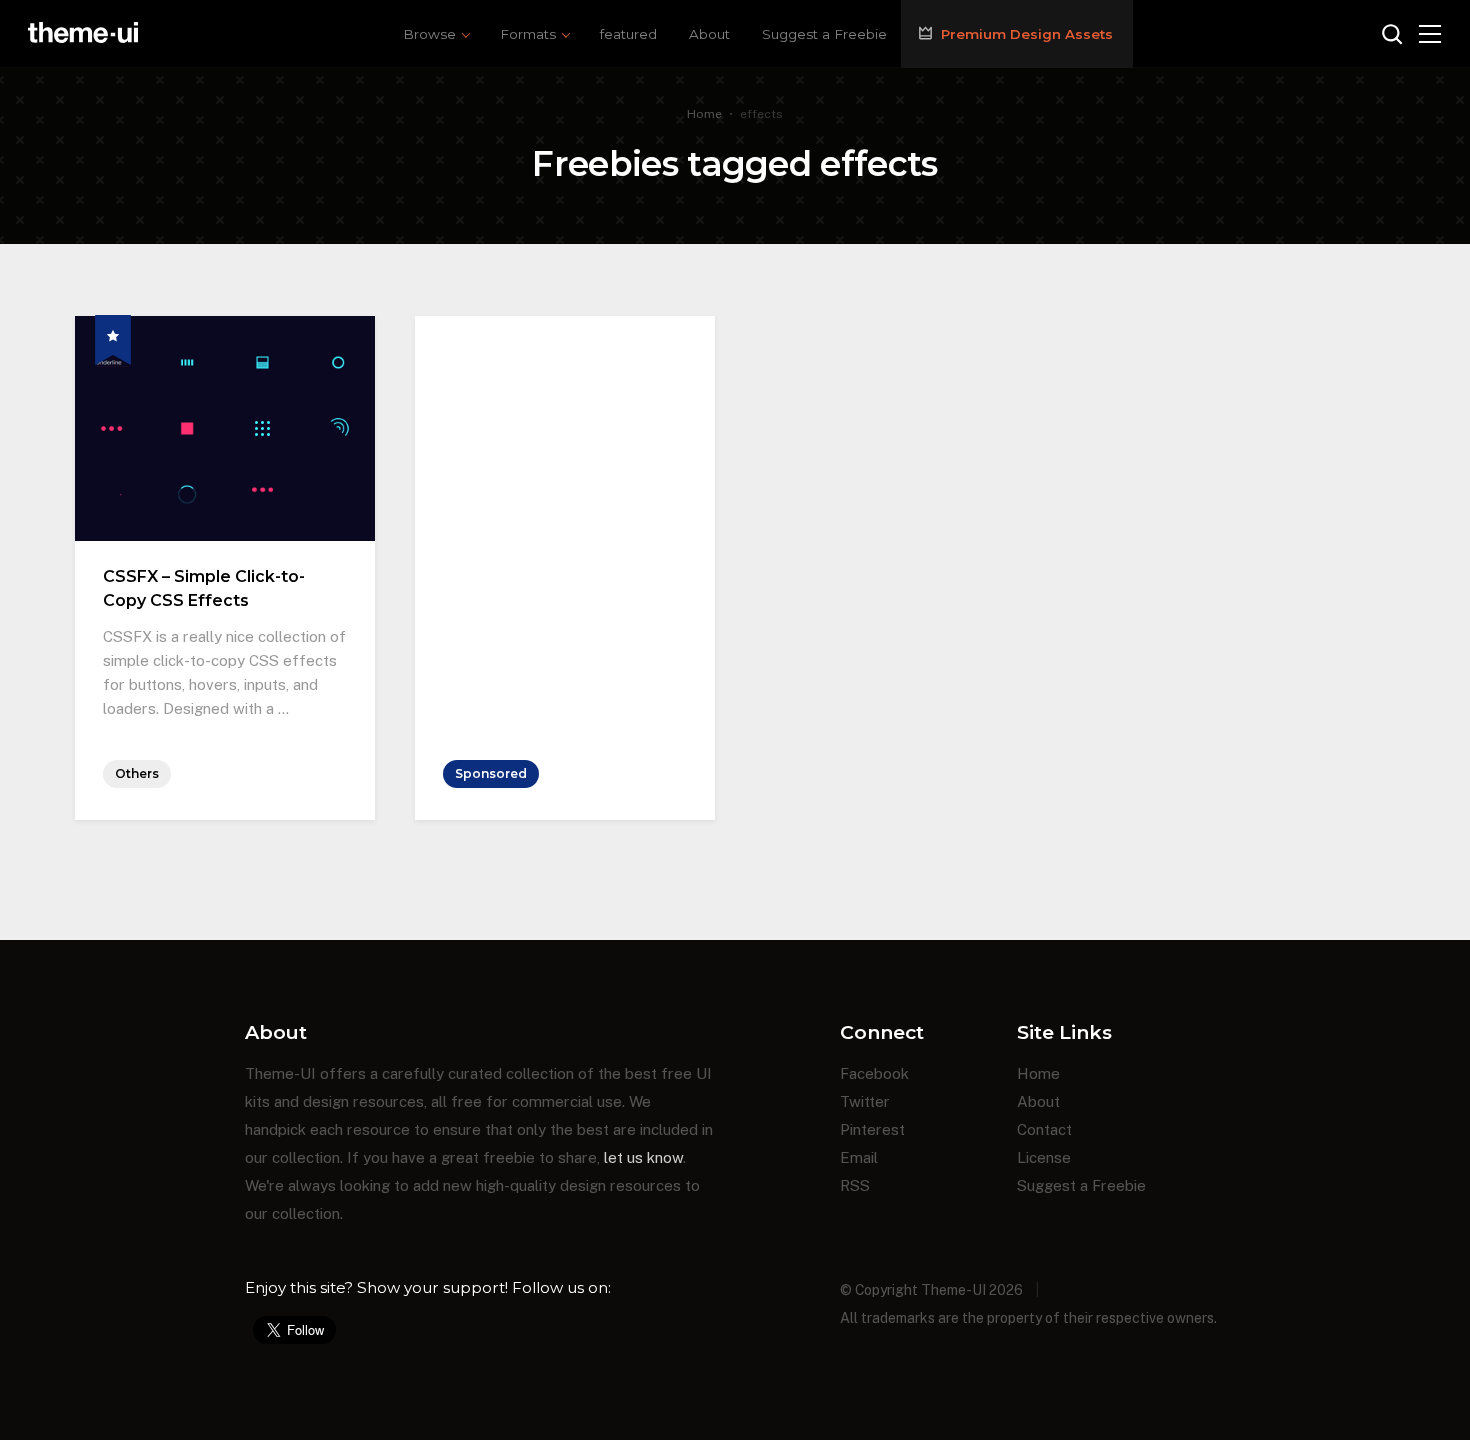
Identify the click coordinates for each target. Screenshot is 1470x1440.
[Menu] (1430, 34)
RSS (855, 1185)
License (1044, 1157)
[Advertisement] (565, 441)
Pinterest (872, 1129)
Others (137, 773)
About (709, 34)
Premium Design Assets (1027, 34)
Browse (429, 34)
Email (859, 1157)
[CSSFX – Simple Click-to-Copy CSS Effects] (225, 327)
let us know (643, 1157)
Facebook (874, 1073)
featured (628, 34)
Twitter (865, 1101)
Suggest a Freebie (824, 34)
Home (704, 114)
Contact (1044, 1129)
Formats (528, 34)
